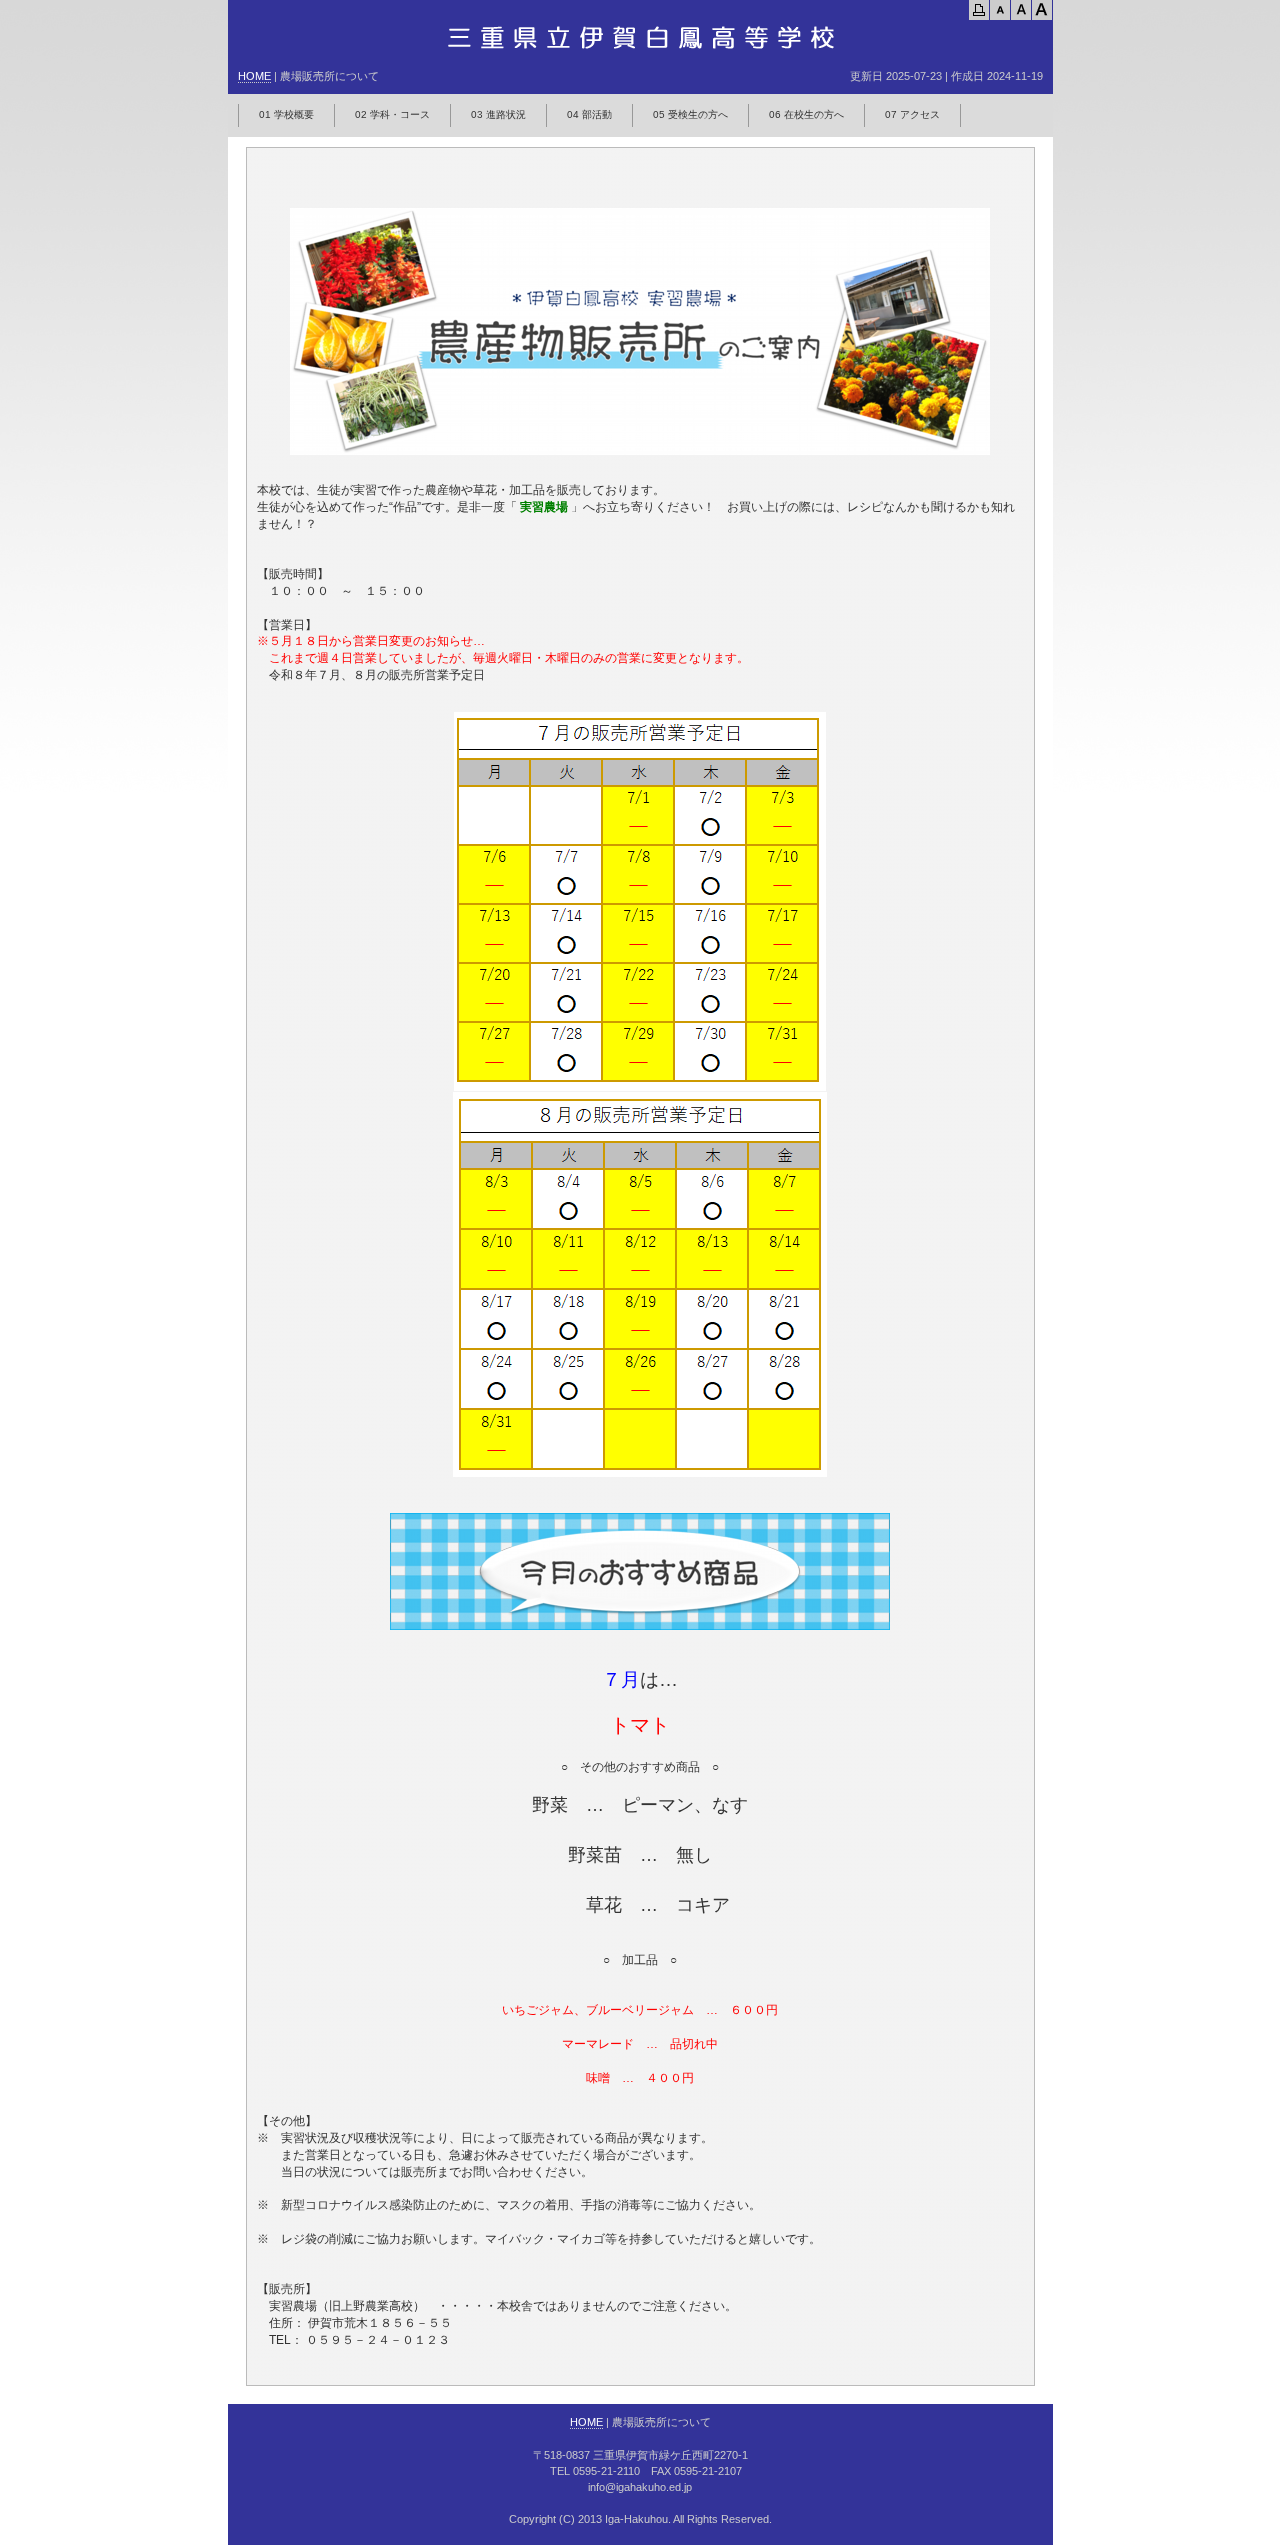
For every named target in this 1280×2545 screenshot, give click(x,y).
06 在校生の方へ (806, 114)
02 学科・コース (392, 114)
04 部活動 (589, 114)
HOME (254, 76)
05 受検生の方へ (690, 114)
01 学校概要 (286, 114)
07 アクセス (912, 114)
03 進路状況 (498, 114)
